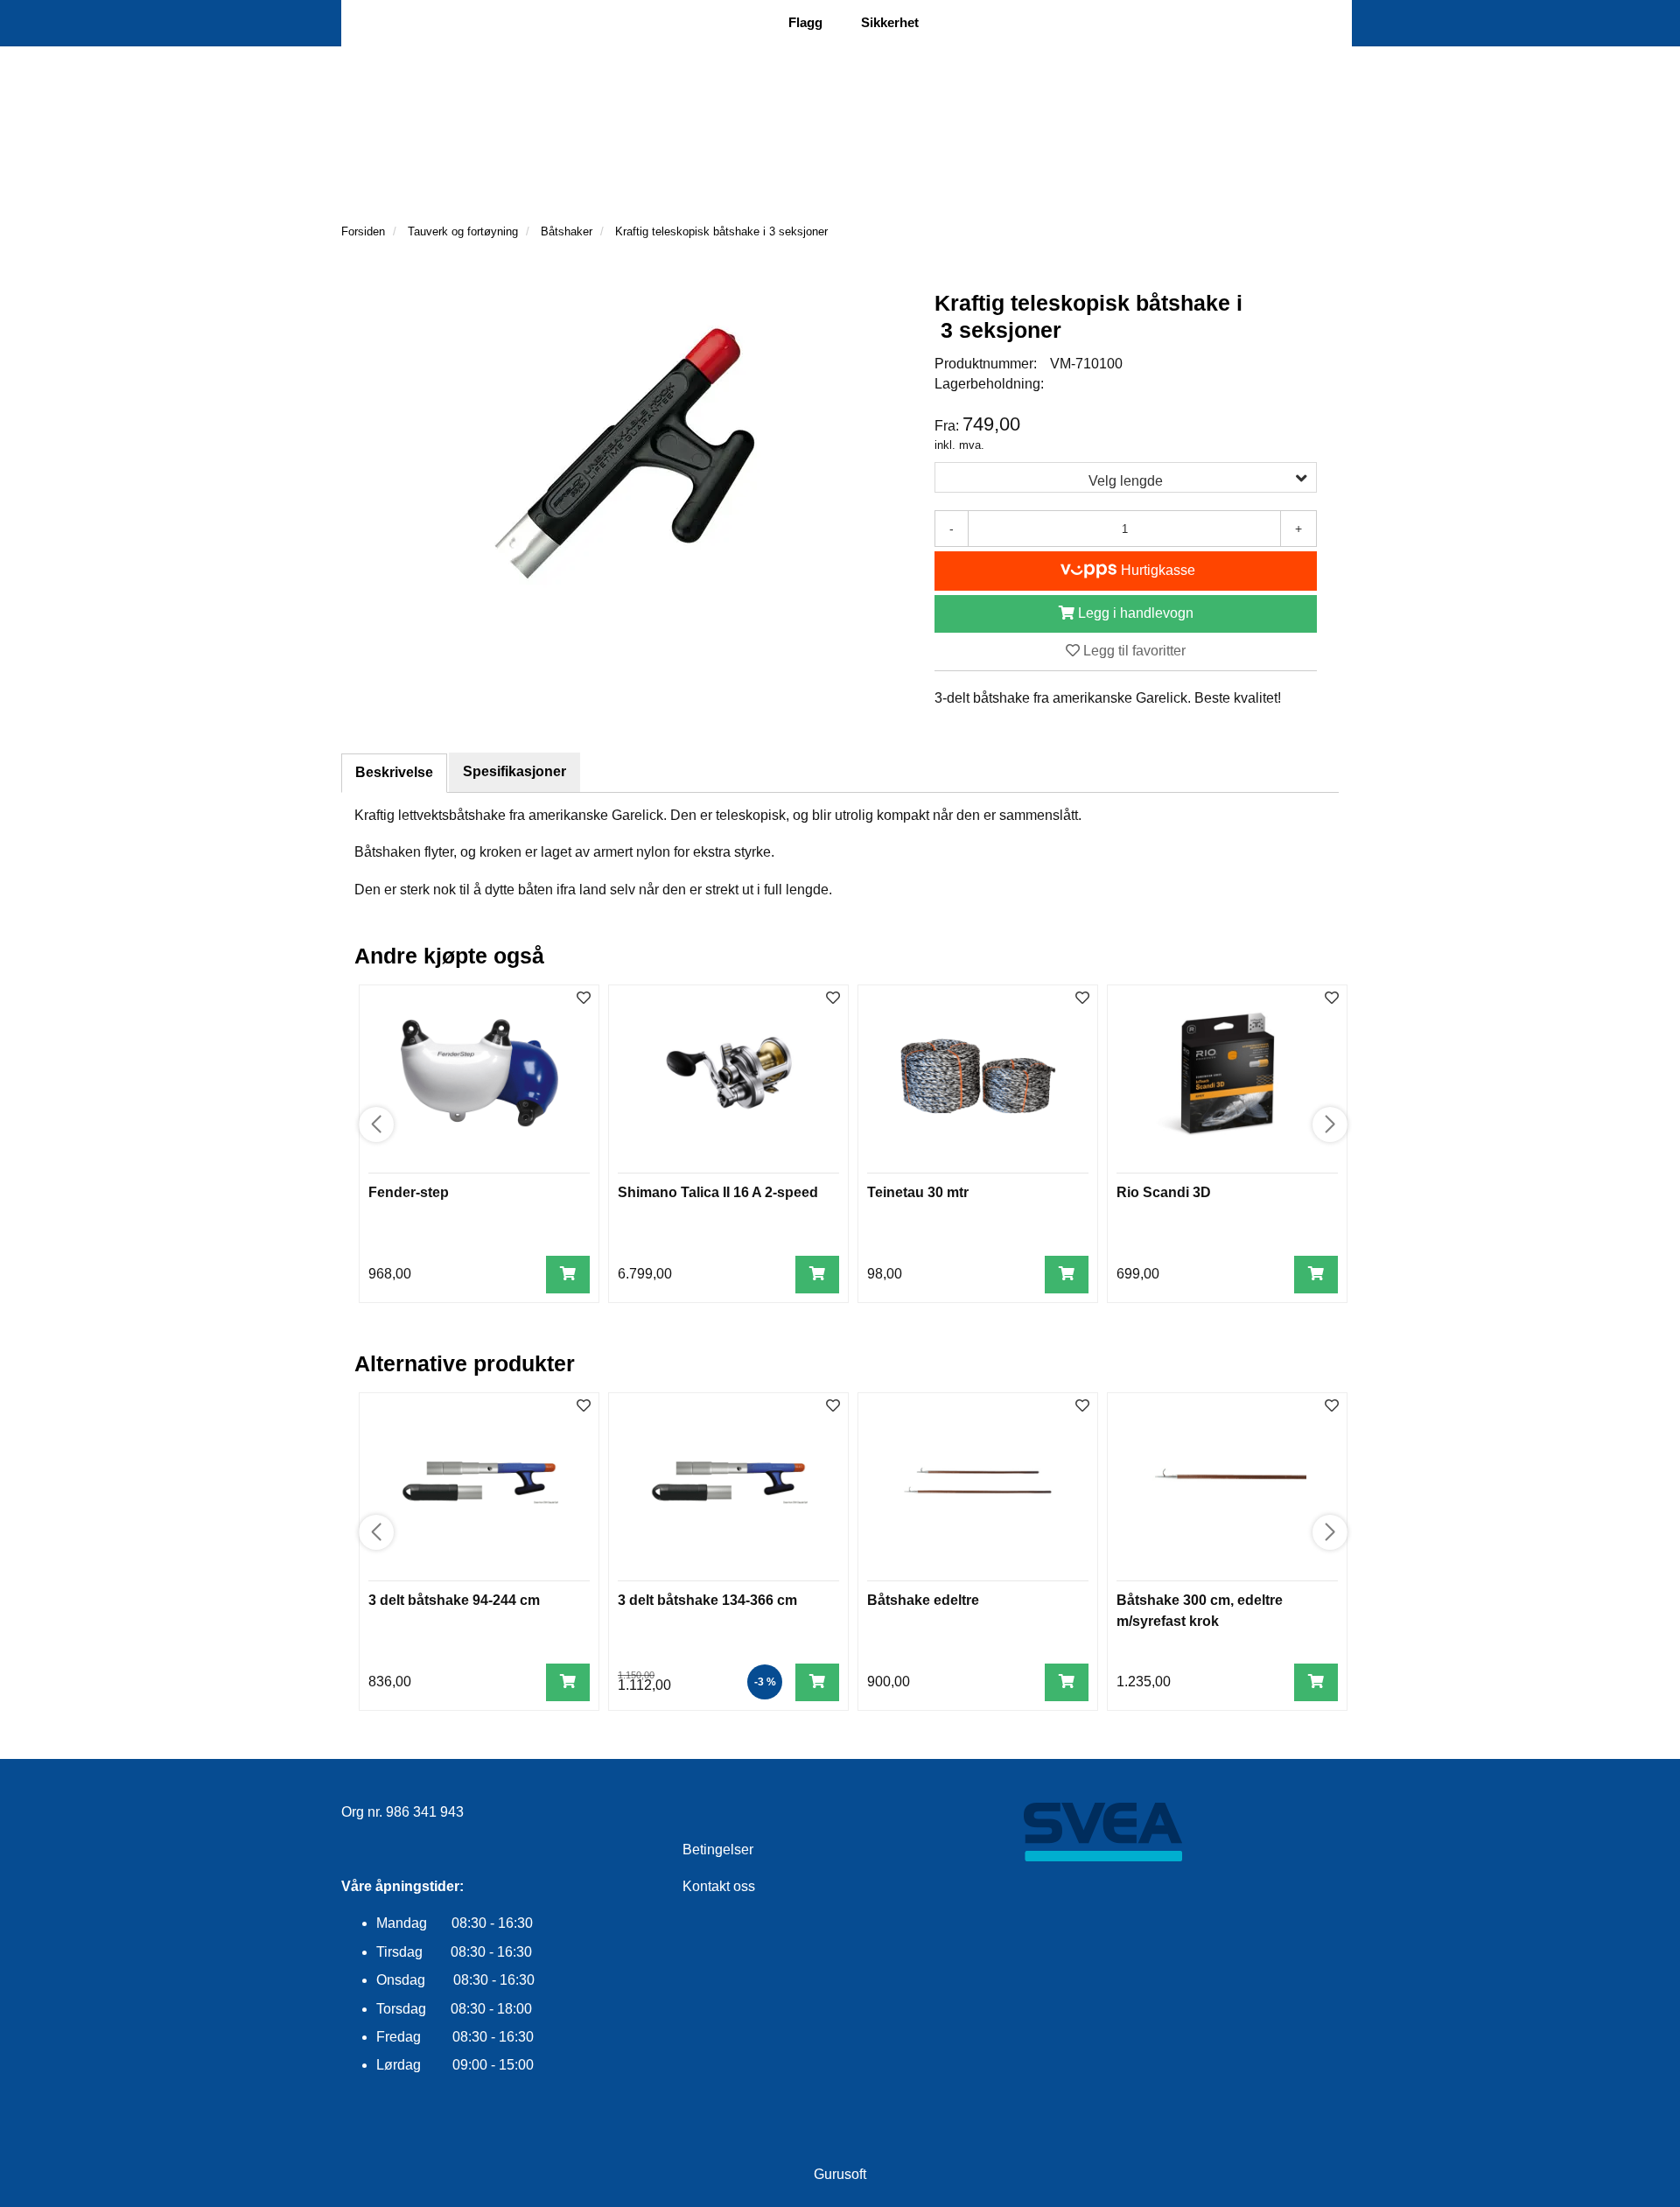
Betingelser (718, 1850)
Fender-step (409, 1192)
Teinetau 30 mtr (918, 1192)
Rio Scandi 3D (1164, 1192)
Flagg (805, 22)
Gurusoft (840, 2174)
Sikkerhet (890, 22)
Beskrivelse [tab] (394, 772)
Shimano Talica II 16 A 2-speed (718, 1192)
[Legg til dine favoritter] (584, 999)
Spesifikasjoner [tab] (514, 771)
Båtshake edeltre (923, 1600)
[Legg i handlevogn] (568, 1275)
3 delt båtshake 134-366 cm (707, 1600)
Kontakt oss (719, 1886)
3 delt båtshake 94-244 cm (454, 1600)
